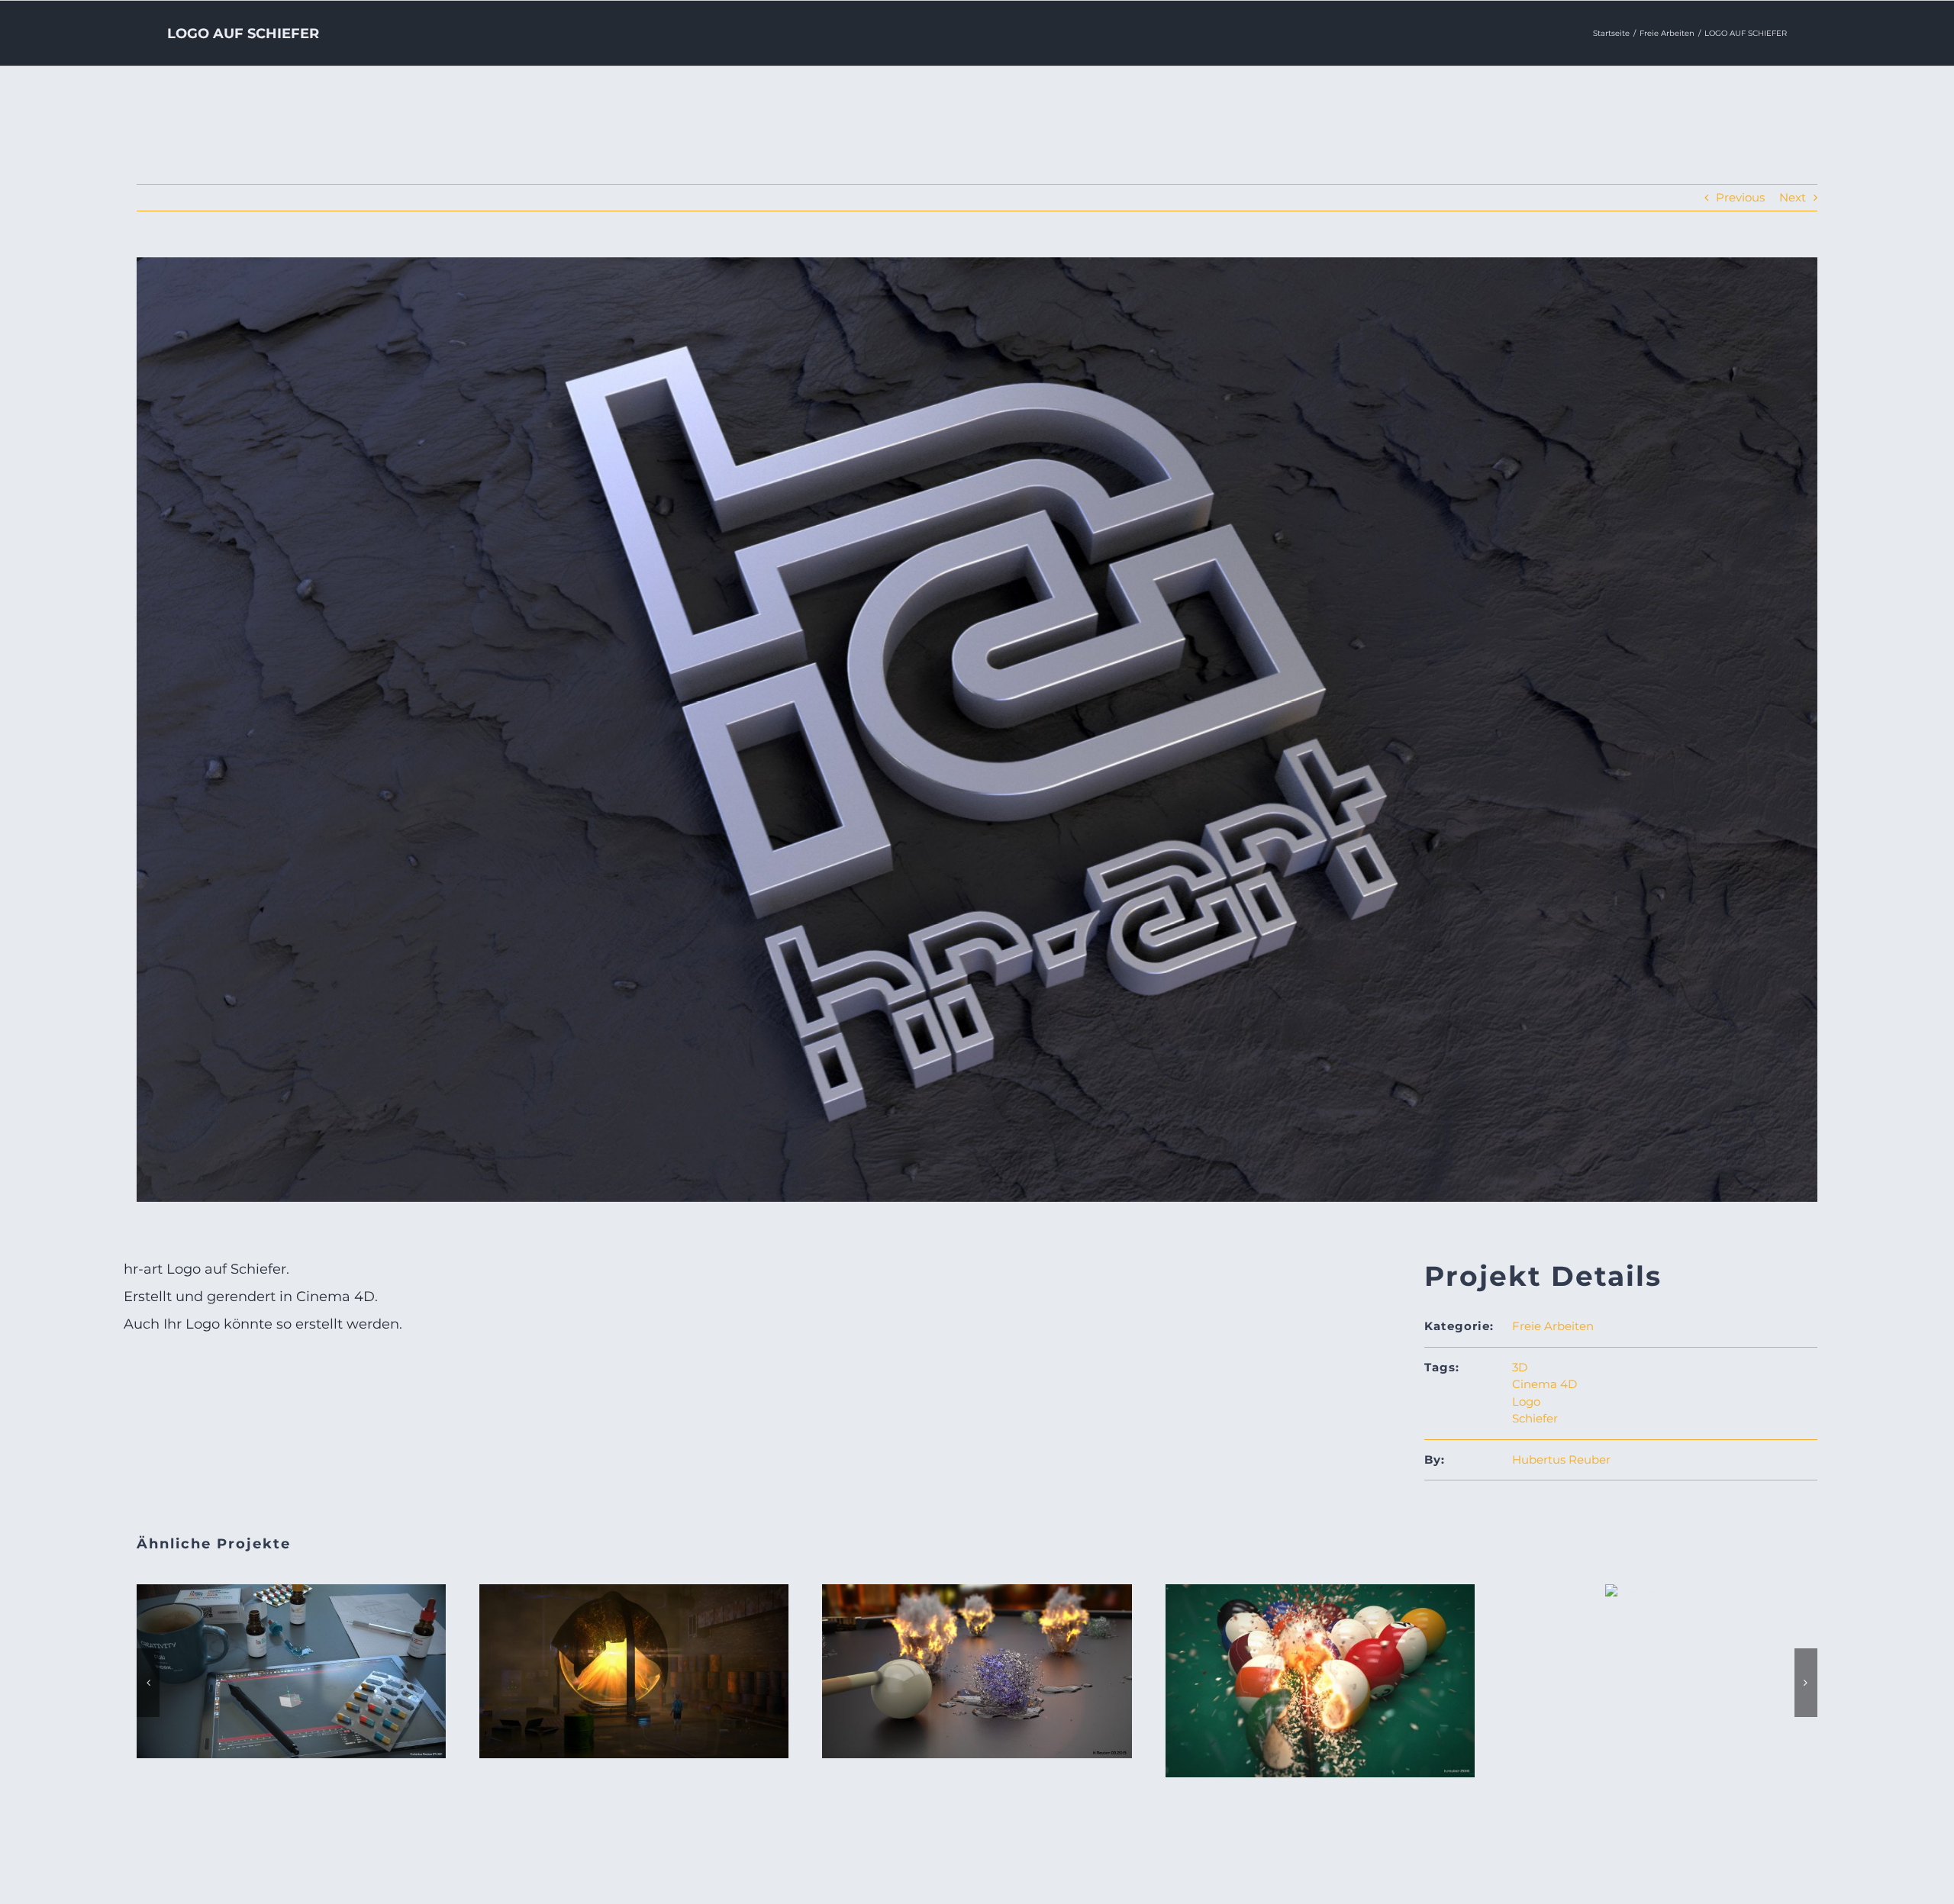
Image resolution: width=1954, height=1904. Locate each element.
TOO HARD (1320, 1665)
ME (634, 1656)
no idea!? (292, 1656)
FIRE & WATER (977, 1656)
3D (1520, 1367)
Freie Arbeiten (1553, 1326)
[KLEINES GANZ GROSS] (1662, 1591)
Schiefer (1535, 1418)
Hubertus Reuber (1561, 1459)
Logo (1526, 1401)
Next (1793, 197)
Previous (1740, 197)
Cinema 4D (1544, 1384)
